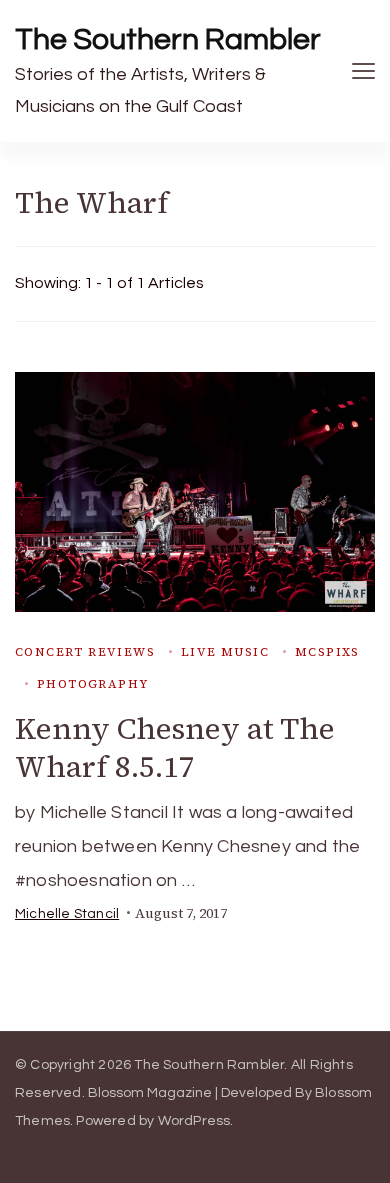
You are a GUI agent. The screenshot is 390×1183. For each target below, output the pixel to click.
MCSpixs (327, 652)
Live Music (225, 652)
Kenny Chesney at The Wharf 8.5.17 (175, 747)
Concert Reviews (85, 652)
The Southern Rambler (168, 39)
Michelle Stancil (67, 914)
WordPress (194, 1121)
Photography (92, 684)
